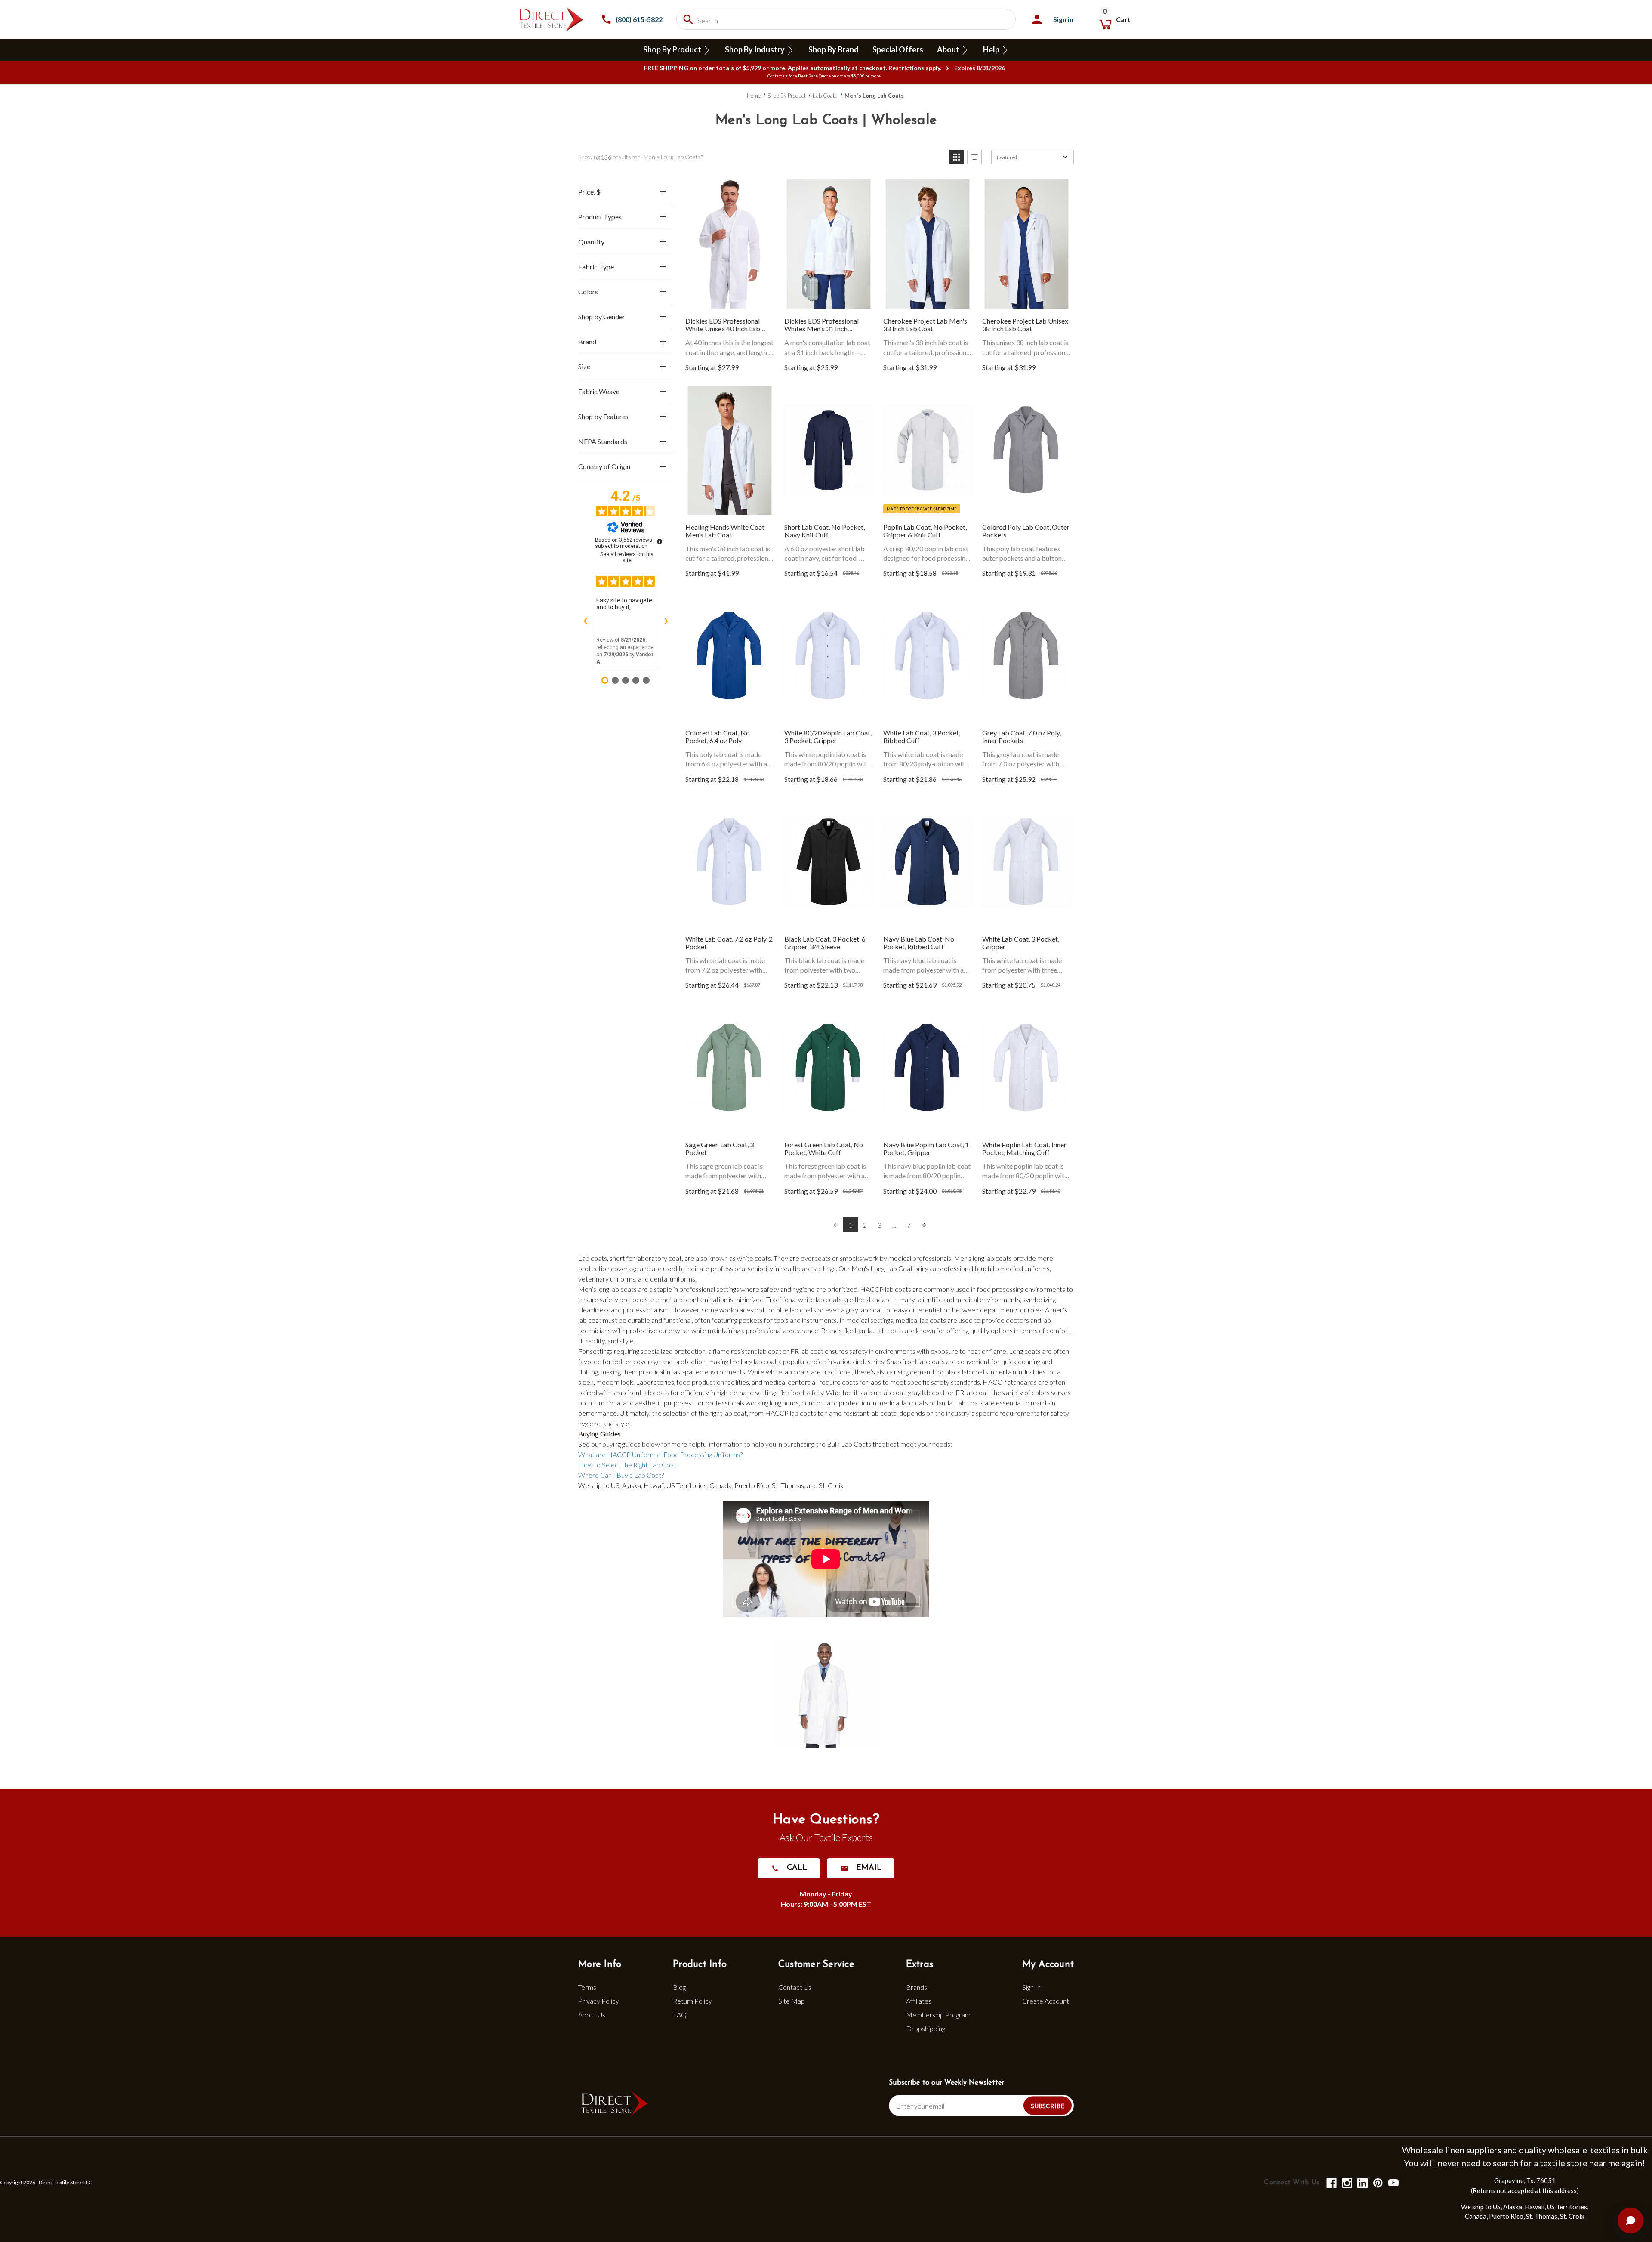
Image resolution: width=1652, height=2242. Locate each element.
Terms (587, 1987)
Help (992, 49)
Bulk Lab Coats (849, 1444)
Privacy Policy (599, 2001)
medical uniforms (1025, 1268)
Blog (679, 1987)
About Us (592, 2015)
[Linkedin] (1362, 2182)
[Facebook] (1331, 2182)
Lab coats (593, 1258)
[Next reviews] (666, 621)
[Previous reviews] (585, 621)
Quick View (730, 245)
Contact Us (795, 1987)
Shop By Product (673, 49)
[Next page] (924, 1225)
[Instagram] (1346, 2182)
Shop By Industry (755, 49)
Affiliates (919, 2001)
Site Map (792, 2001)
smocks (851, 1258)
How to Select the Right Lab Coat (627, 1465)
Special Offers (898, 49)
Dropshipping (926, 2028)
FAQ (680, 2015)
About (949, 49)
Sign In (1031, 1987)
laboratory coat (659, 1258)
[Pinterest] (1377, 2182)
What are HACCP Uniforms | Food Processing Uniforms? (660, 1454)
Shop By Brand (834, 49)
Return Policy (692, 2001)
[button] (956, 157)
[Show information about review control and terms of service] (660, 541)
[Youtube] (1393, 2182)
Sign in (1063, 19)
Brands (917, 1987)
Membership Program (938, 2015)
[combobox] (846, 19)
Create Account (1046, 2001)
